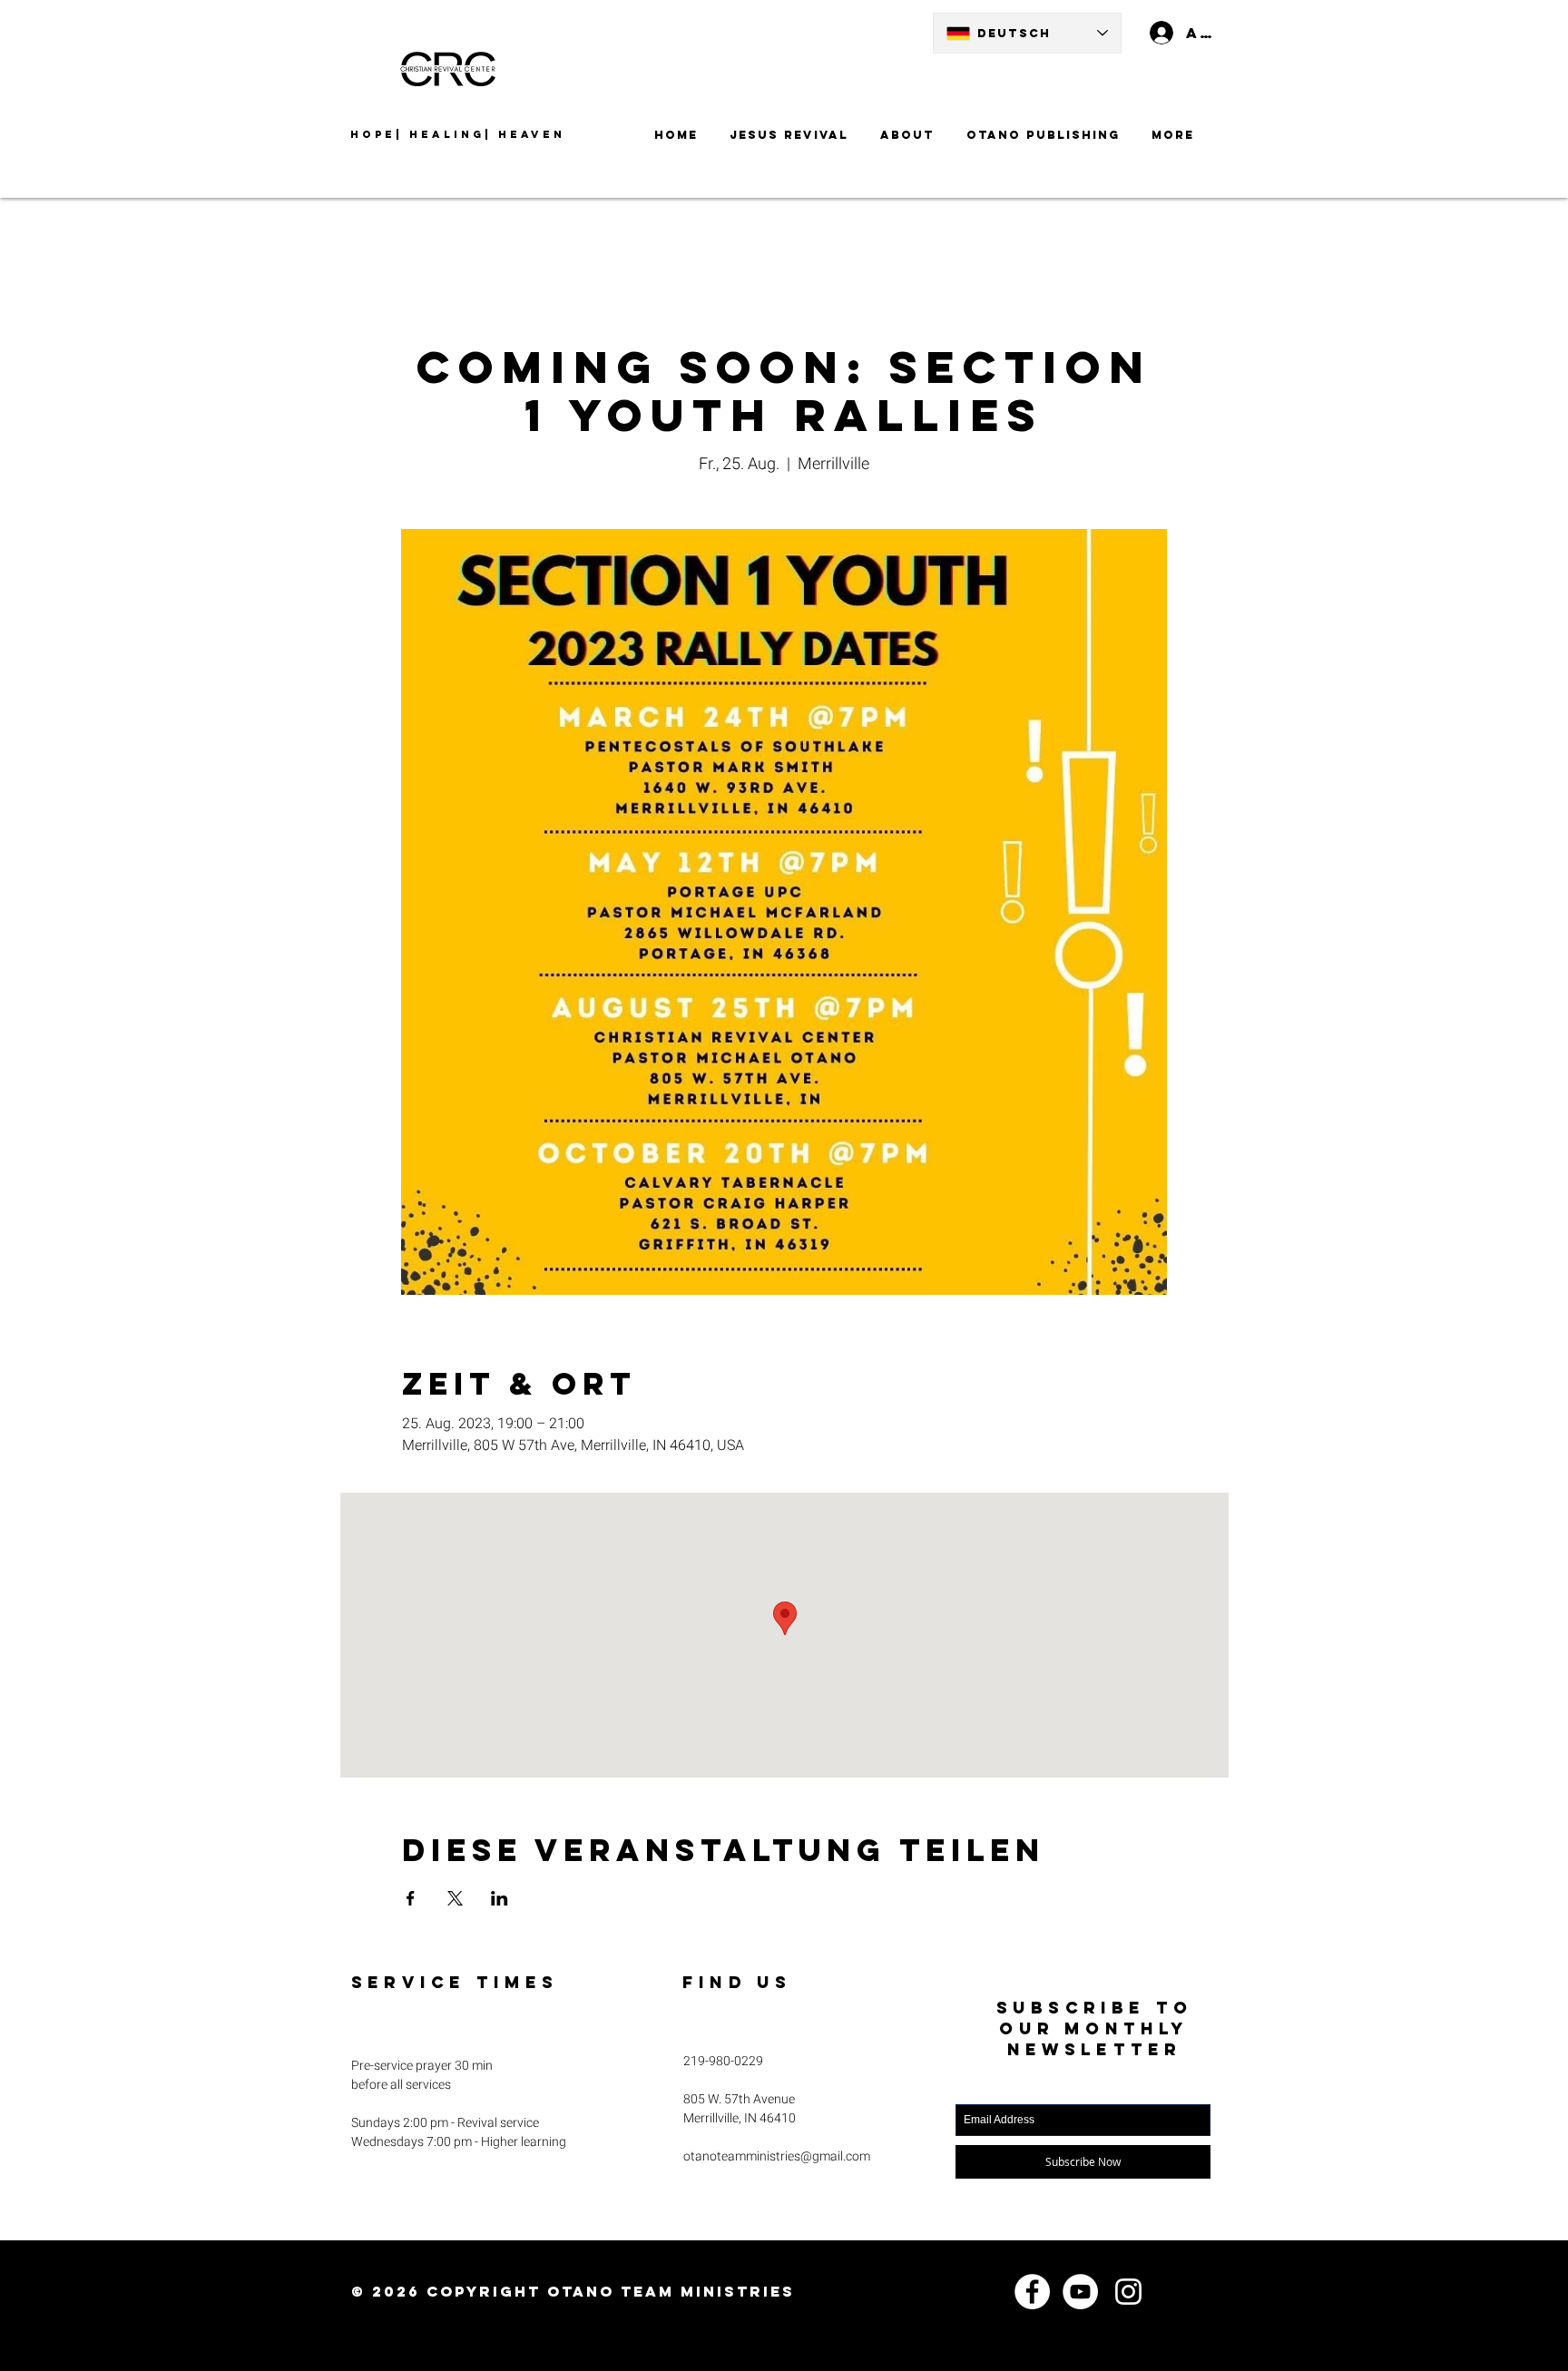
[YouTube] (1080, 2292)
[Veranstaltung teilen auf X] (455, 1898)
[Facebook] (1032, 2292)
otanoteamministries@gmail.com (777, 2156)
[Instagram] (1128, 2292)
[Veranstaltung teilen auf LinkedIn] (500, 1898)
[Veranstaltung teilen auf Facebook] (411, 1898)
